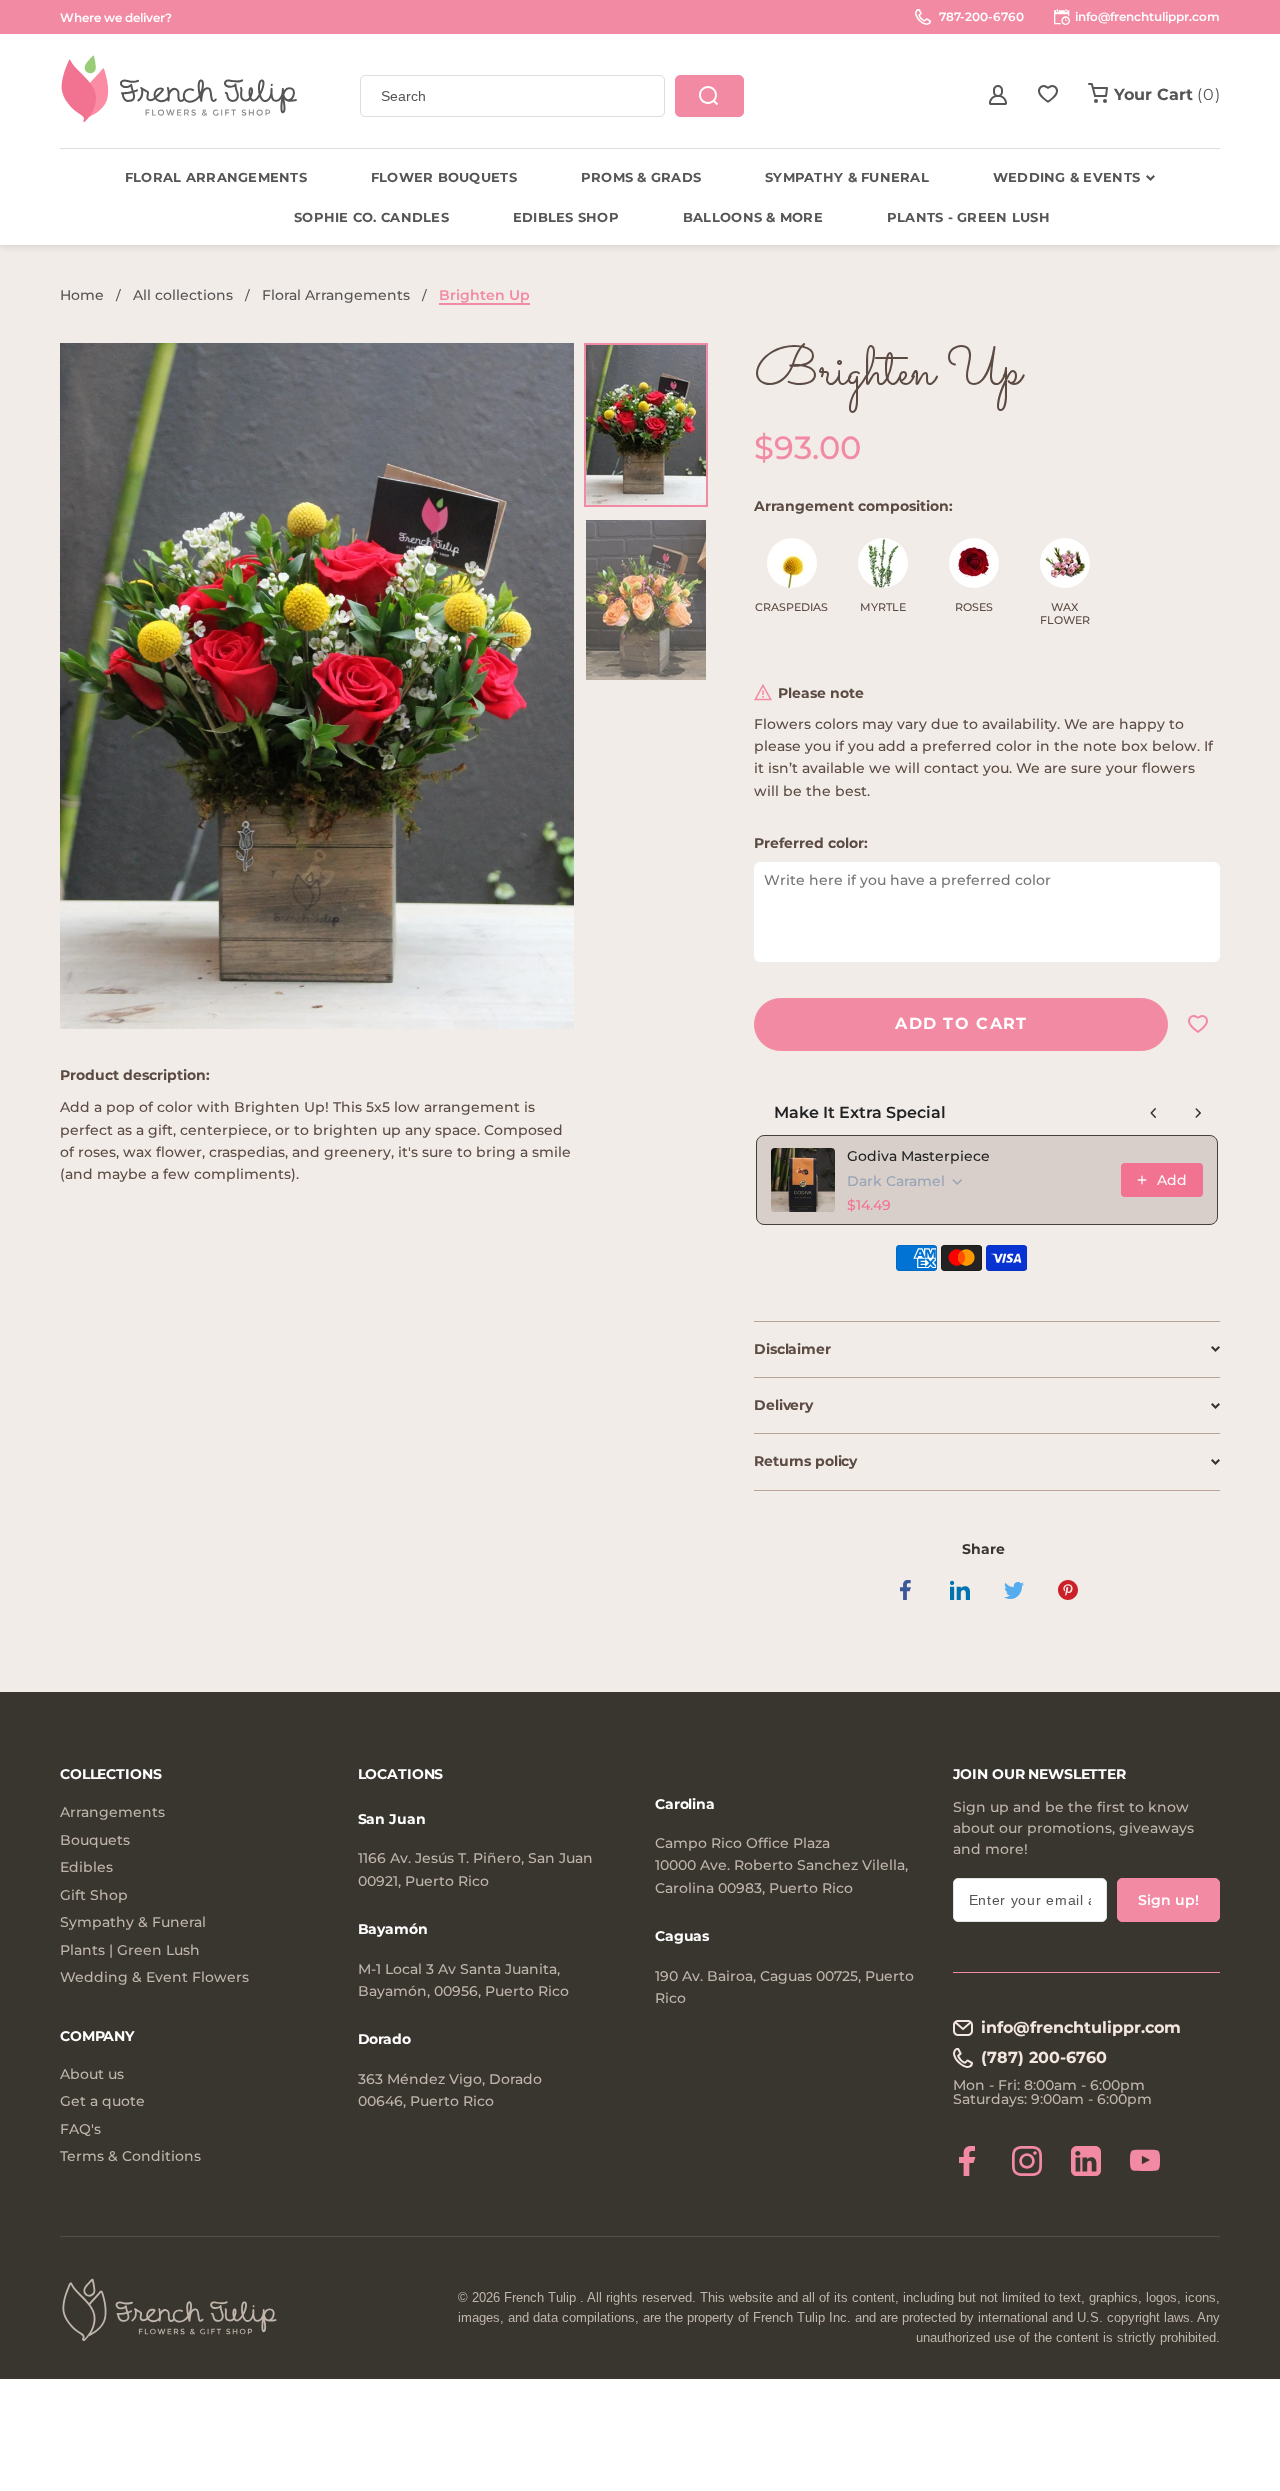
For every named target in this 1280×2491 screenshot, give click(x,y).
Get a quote (102, 2101)
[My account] (998, 95)
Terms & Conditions (130, 2156)
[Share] (906, 1590)
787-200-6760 (980, 16)
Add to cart (961, 1023)
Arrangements (112, 1812)
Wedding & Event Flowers (154, 1977)
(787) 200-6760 (1044, 2057)
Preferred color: (811, 843)
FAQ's (80, 2129)
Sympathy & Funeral (133, 1922)
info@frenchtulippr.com (1081, 2027)
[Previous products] (1154, 1113)
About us (92, 2074)
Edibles (86, 1867)
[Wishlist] (1048, 95)
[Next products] (1198, 1113)
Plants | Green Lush (130, 1950)
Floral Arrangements (336, 295)
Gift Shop (94, 1895)
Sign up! (1168, 1900)
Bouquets (95, 1840)
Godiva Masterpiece (918, 1156)
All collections (183, 295)
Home (82, 295)
